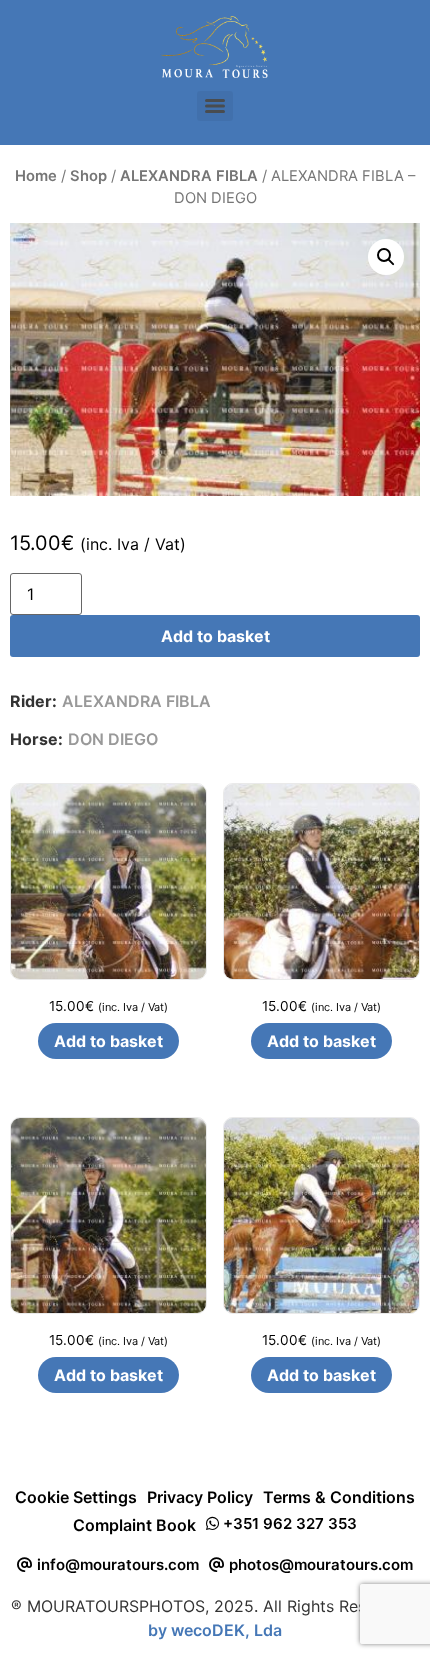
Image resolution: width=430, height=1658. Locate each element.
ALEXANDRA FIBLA (189, 176)
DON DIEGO (113, 739)
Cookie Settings (76, 1497)
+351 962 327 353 (288, 1523)
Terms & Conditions (339, 1497)
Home (36, 176)
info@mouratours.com (116, 1564)
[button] (386, 257)
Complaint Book (134, 1525)
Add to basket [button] (108, 1041)
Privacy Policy (200, 1497)
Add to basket (215, 636)
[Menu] (215, 106)
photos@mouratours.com (319, 1564)
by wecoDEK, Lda (215, 1630)
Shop (88, 176)
